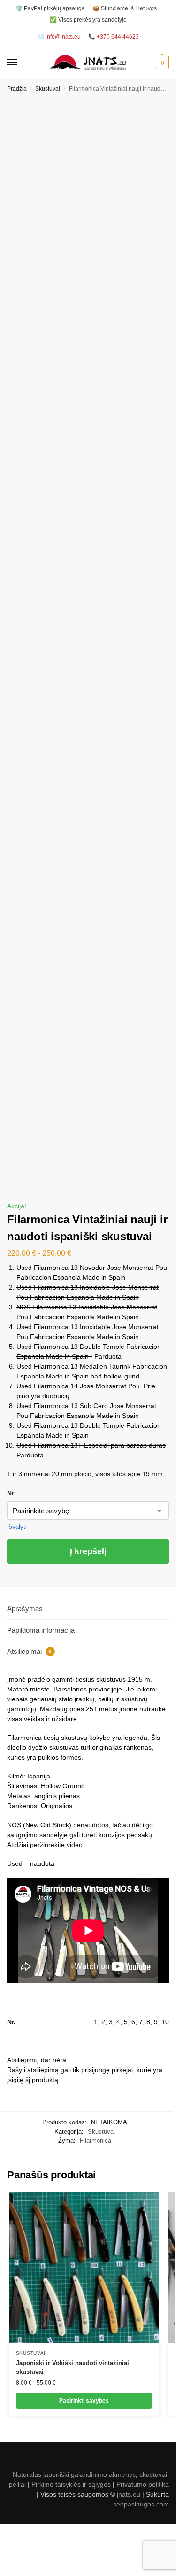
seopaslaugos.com (141, 2504)
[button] (161, 63)
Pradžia (17, 89)
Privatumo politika (143, 2484)
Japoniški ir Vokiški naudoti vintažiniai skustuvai (72, 2368)
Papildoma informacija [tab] (41, 1630)
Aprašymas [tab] (25, 1609)
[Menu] (21, 63)
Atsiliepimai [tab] (29, 1651)
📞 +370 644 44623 (114, 37)
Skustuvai (48, 89)
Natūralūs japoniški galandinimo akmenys (74, 2474)
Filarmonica (95, 2141)
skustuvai (153, 2474)
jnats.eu (129, 2494)
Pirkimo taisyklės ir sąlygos (71, 2484)
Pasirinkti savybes (84, 2401)
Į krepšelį (88, 1551)
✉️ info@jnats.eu (59, 37)
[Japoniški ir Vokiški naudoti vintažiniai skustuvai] (84, 2268)
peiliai (17, 2484)
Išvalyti (17, 1527)
